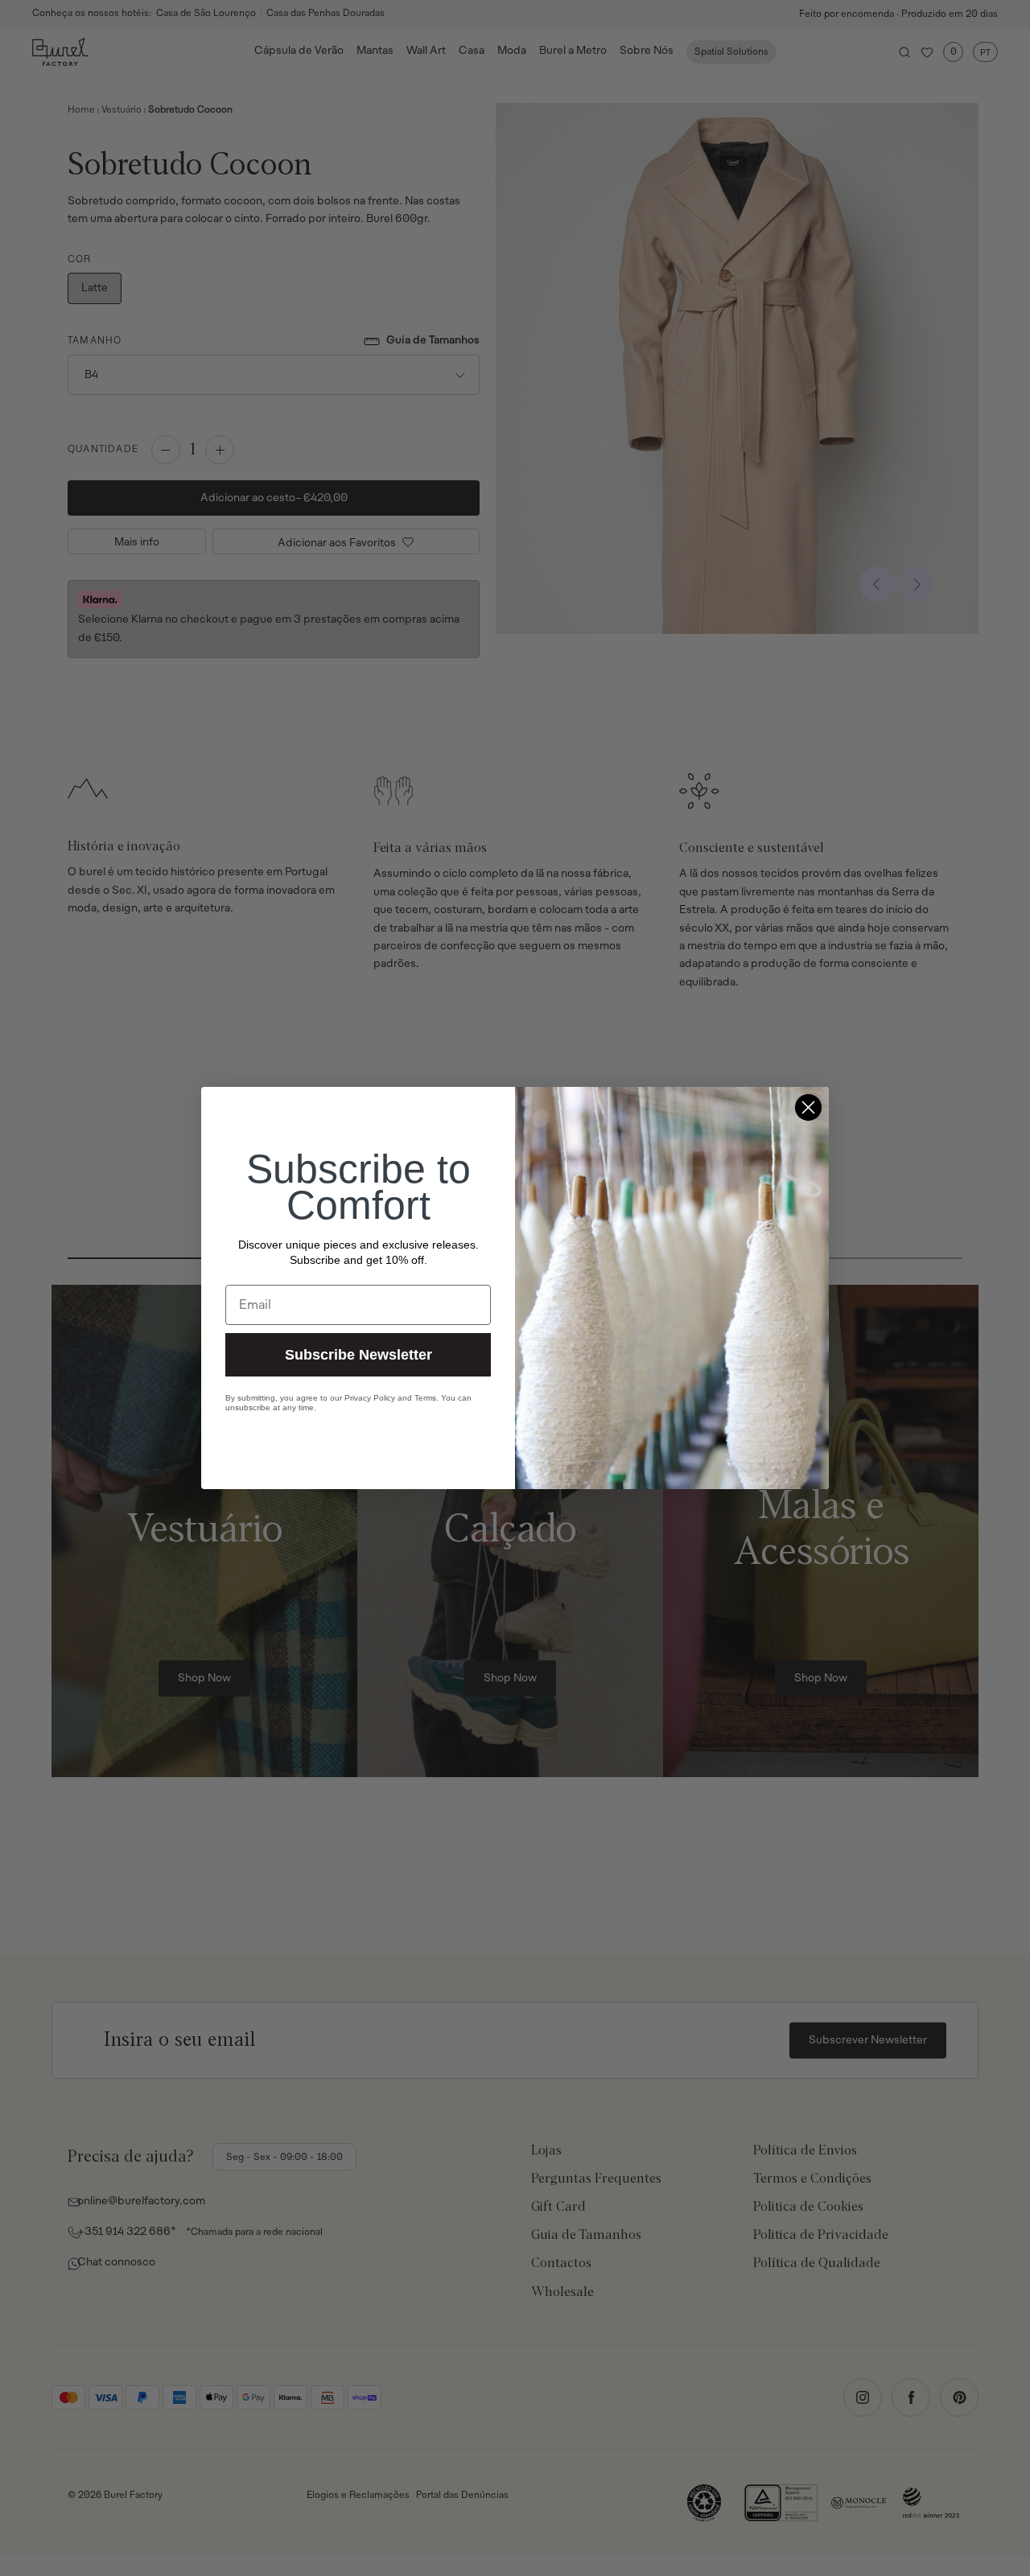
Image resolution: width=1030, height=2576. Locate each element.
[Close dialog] (808, 1107)
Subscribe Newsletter (358, 1355)
